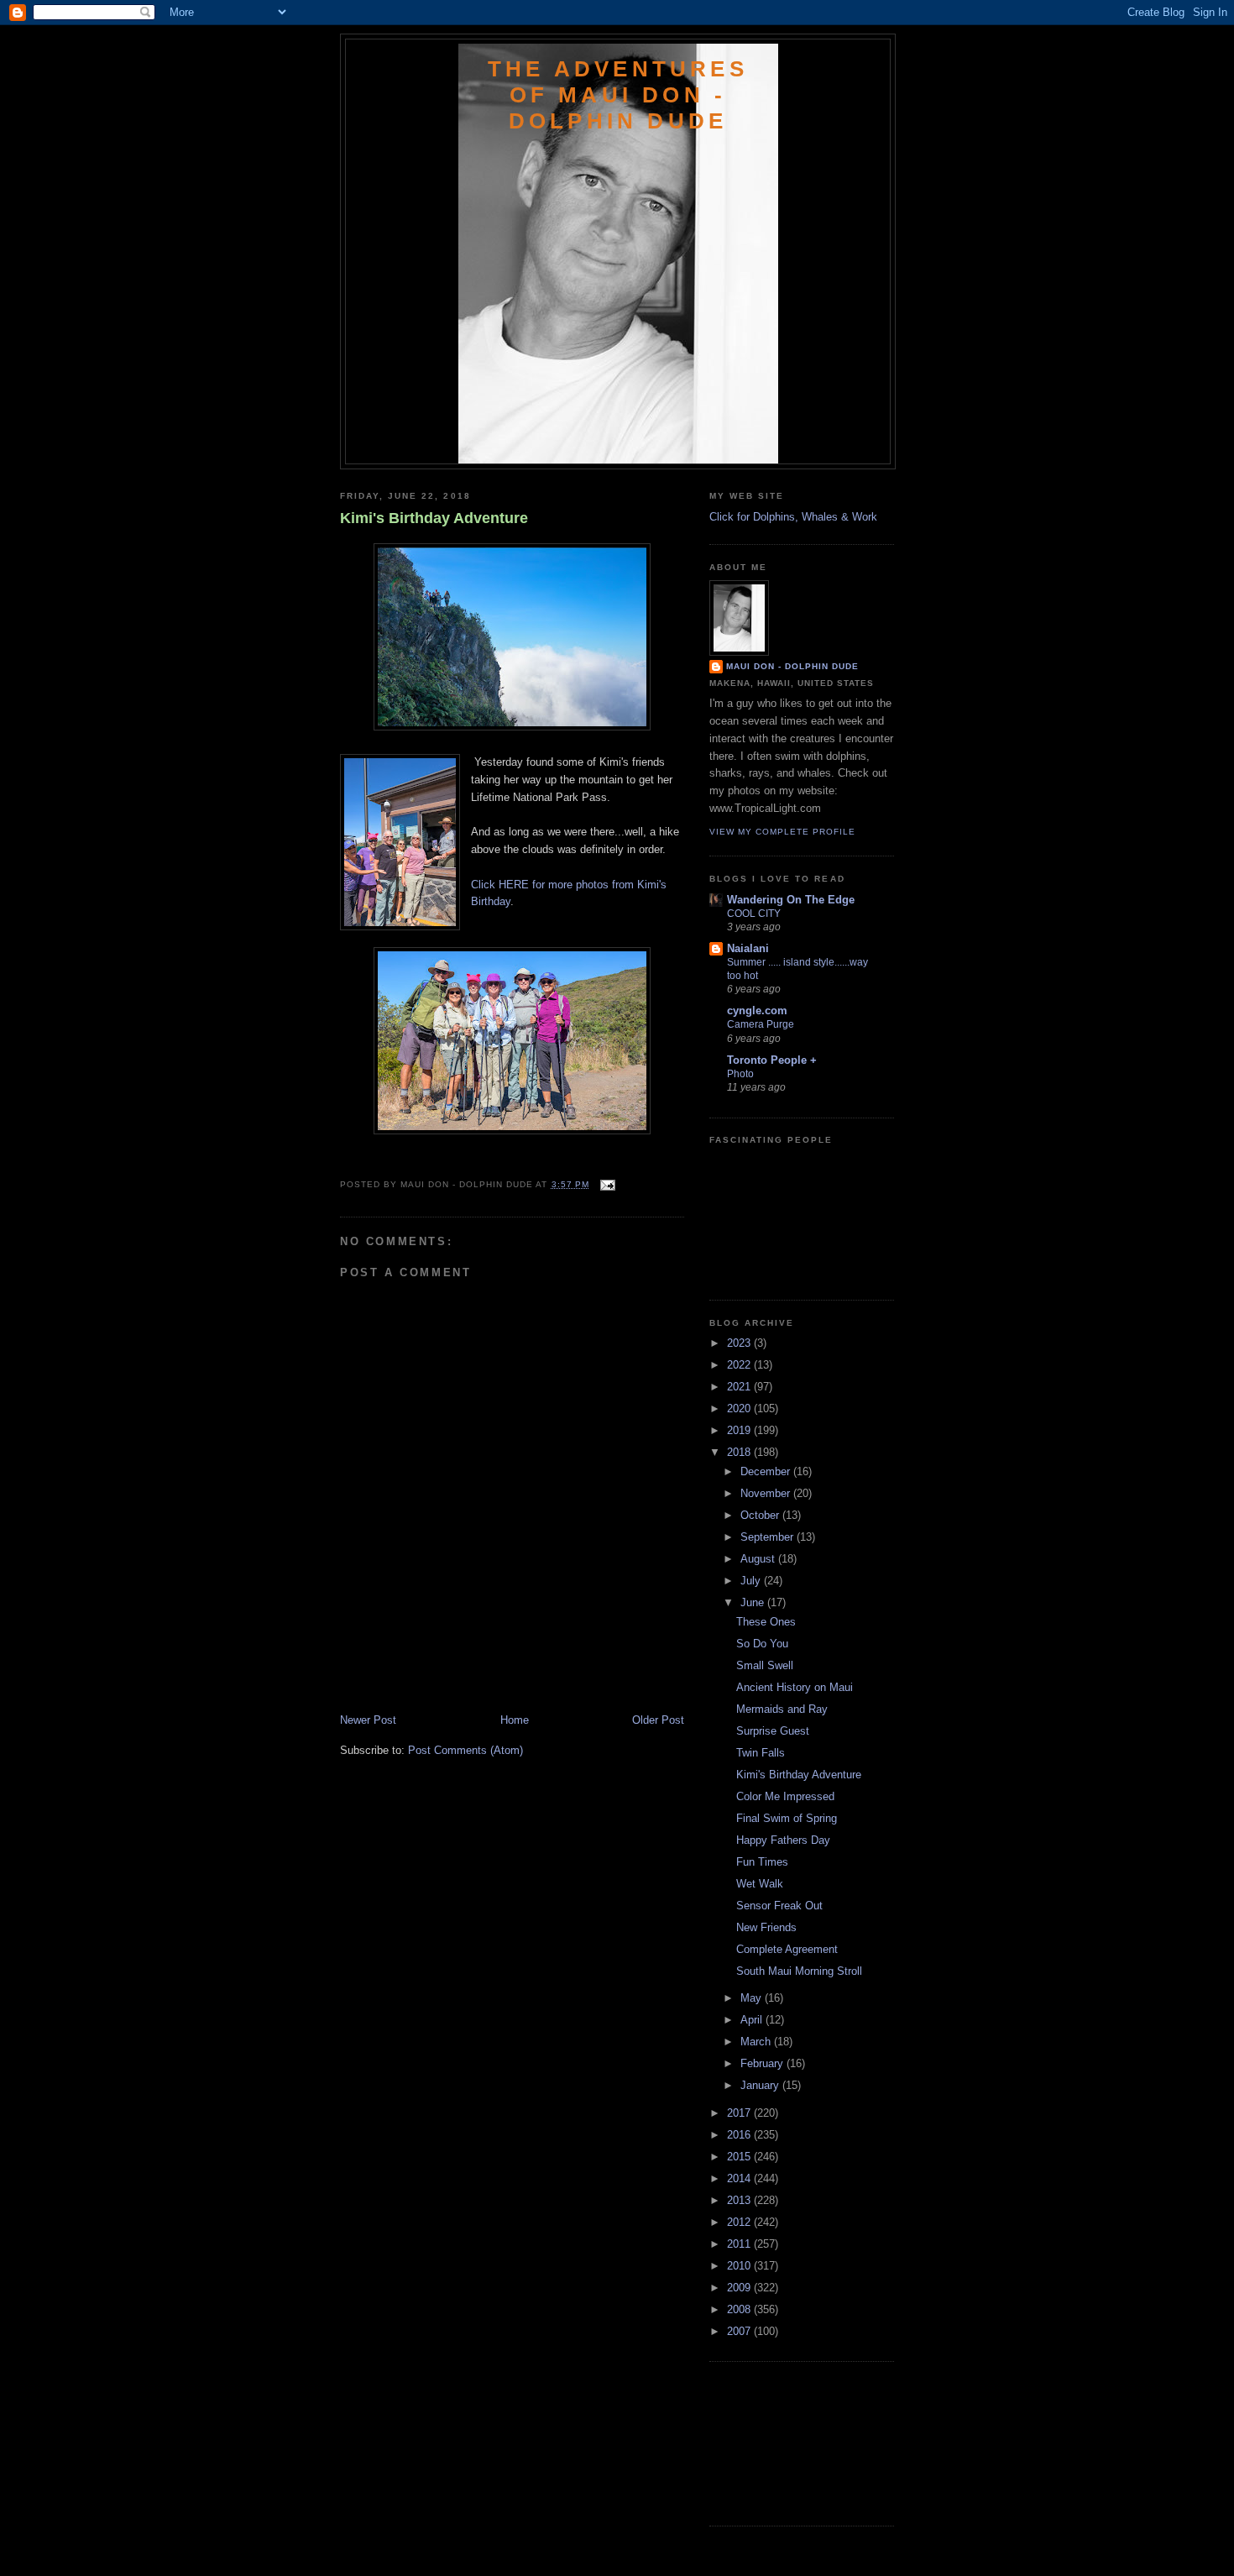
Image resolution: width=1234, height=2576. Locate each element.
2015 (740, 2157)
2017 (740, 2113)
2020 (740, 1408)
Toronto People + (772, 1060)
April (753, 2020)
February (763, 2063)
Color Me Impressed (785, 1796)
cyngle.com (757, 1011)
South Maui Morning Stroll (799, 1971)
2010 (740, 2266)
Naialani (748, 948)
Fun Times (762, 1862)
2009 (740, 2288)
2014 (740, 2178)
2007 (740, 2331)
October (761, 1515)
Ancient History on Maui (795, 1687)
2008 (740, 2309)
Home (515, 1720)
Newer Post (368, 1720)
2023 (740, 1343)
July (752, 1581)
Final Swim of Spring (787, 1818)
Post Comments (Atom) (465, 1750)
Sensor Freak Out (779, 1906)
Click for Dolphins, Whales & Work (793, 517)
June (754, 1602)
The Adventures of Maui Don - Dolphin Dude (618, 95)
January (761, 2085)
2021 (740, 1387)
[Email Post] (606, 1184)
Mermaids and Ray (782, 1709)
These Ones (766, 1622)
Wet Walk (760, 1884)
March (757, 2042)
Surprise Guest (773, 1731)
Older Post (658, 1720)
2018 (740, 1452)
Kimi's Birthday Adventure (434, 518)
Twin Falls (761, 1753)
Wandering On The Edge (791, 900)
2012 (740, 2222)
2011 (740, 2244)
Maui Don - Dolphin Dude (792, 666)
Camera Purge (761, 1024)
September (769, 1537)
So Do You (762, 1644)
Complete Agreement (787, 1949)
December (767, 1471)
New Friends (766, 1927)
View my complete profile (782, 832)
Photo (740, 1074)
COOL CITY (754, 914)
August (759, 1559)
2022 (740, 1365)
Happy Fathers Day (783, 1840)
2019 (740, 1430)
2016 (740, 2135)
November (767, 1493)
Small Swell (765, 1665)
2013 (740, 2200)
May (753, 1998)
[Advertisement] (438, 1675)
